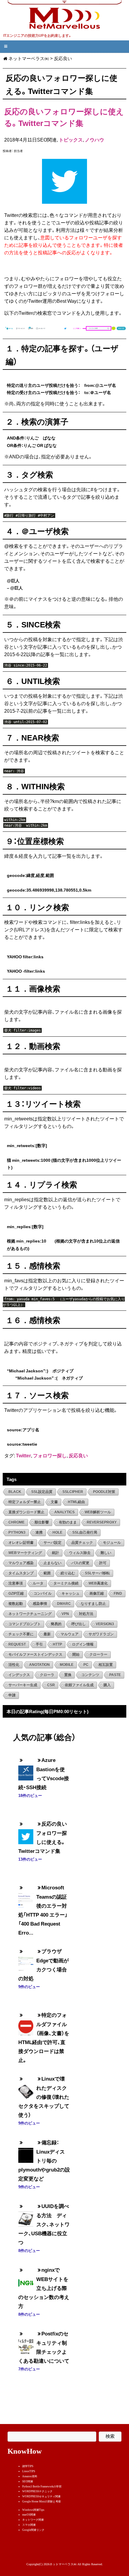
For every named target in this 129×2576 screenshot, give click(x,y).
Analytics (64, 1512)
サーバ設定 (52, 1543)
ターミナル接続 (66, 1583)
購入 (107, 1685)
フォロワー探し (50, 1455)
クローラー (98, 1655)
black (15, 1492)
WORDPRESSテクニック (37, 2491)
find (118, 1593)
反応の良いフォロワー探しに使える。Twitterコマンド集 (64, 117)
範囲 (47, 1573)
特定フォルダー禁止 (25, 1502)
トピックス (71, 140)
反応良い (78, 1455)
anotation (39, 1665)
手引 (39, 1644)
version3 (105, 1624)
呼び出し (79, 1624)
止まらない (52, 1563)
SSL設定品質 (42, 1492)
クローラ (47, 1675)
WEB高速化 (98, 1583)
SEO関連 (28, 2481)
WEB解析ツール (98, 1512)
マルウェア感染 (21, 1563)
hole (57, 1532)
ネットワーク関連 (33, 2520)
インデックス (19, 1675)
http (57, 1644)
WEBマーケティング (25, 1553)
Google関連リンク (33, 2530)
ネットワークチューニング (30, 1614)
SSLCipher (73, 1492)
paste (115, 1675)
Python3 (17, 1532)
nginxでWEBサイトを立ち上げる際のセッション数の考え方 (44, 2288)
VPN (65, 1614)
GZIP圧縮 (16, 1593)
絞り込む (68, 1573)
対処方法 (86, 1614)
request (17, 1644)
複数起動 (16, 1604)
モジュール (112, 1543)
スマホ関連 (29, 2525)
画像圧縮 (97, 1593)
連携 (39, 1532)
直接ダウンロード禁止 (26, 1512)
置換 (68, 1675)
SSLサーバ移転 (97, 1573)
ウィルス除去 (80, 1553)
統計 (55, 1553)
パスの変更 (80, 1563)
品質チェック (82, 1543)
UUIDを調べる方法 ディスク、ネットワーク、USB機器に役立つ (44, 2224)
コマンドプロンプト (25, 1624)
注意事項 (16, 1583)
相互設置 (106, 1665)
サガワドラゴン (101, 1634)
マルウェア (70, 1634)
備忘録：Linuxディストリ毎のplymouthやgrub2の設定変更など (44, 2160)
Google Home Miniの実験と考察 (42, 2502)
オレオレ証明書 (21, 1543)
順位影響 (42, 1522)
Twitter (23, 1455)
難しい (106, 1553)
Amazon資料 (30, 2476)
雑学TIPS (28, 2466)
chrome (16, 1522)
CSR (51, 1685)
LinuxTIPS (29, 2471)
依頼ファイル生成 (79, 1685)
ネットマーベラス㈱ (29, 58)
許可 (103, 1563)
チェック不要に (21, 1634)
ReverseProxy (102, 1522)
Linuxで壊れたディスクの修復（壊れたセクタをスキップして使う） (44, 2097)
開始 (76, 1655)
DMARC (64, 1604)
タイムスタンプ (21, 1573)
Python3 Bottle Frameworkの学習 (42, 2487)
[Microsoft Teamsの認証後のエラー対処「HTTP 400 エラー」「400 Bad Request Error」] (26, 1896)
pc (86, 1665)
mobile (67, 1665)
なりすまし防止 (93, 1604)
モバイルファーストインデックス (35, 1655)
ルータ (38, 1583)
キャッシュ (70, 1593)
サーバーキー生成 (23, 1685)
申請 (12, 1695)
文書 (54, 1502)
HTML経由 (76, 1502)
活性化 (14, 1665)
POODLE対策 (104, 1492)
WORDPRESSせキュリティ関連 (41, 2496)
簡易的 (56, 1624)
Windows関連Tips (33, 2510)
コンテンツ (90, 1675)
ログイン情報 (83, 1644)
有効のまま (68, 1522)
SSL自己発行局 (85, 1532)
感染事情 (40, 1604)
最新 (47, 1634)
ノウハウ (94, 140)
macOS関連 (29, 2515)
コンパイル (43, 1593)
